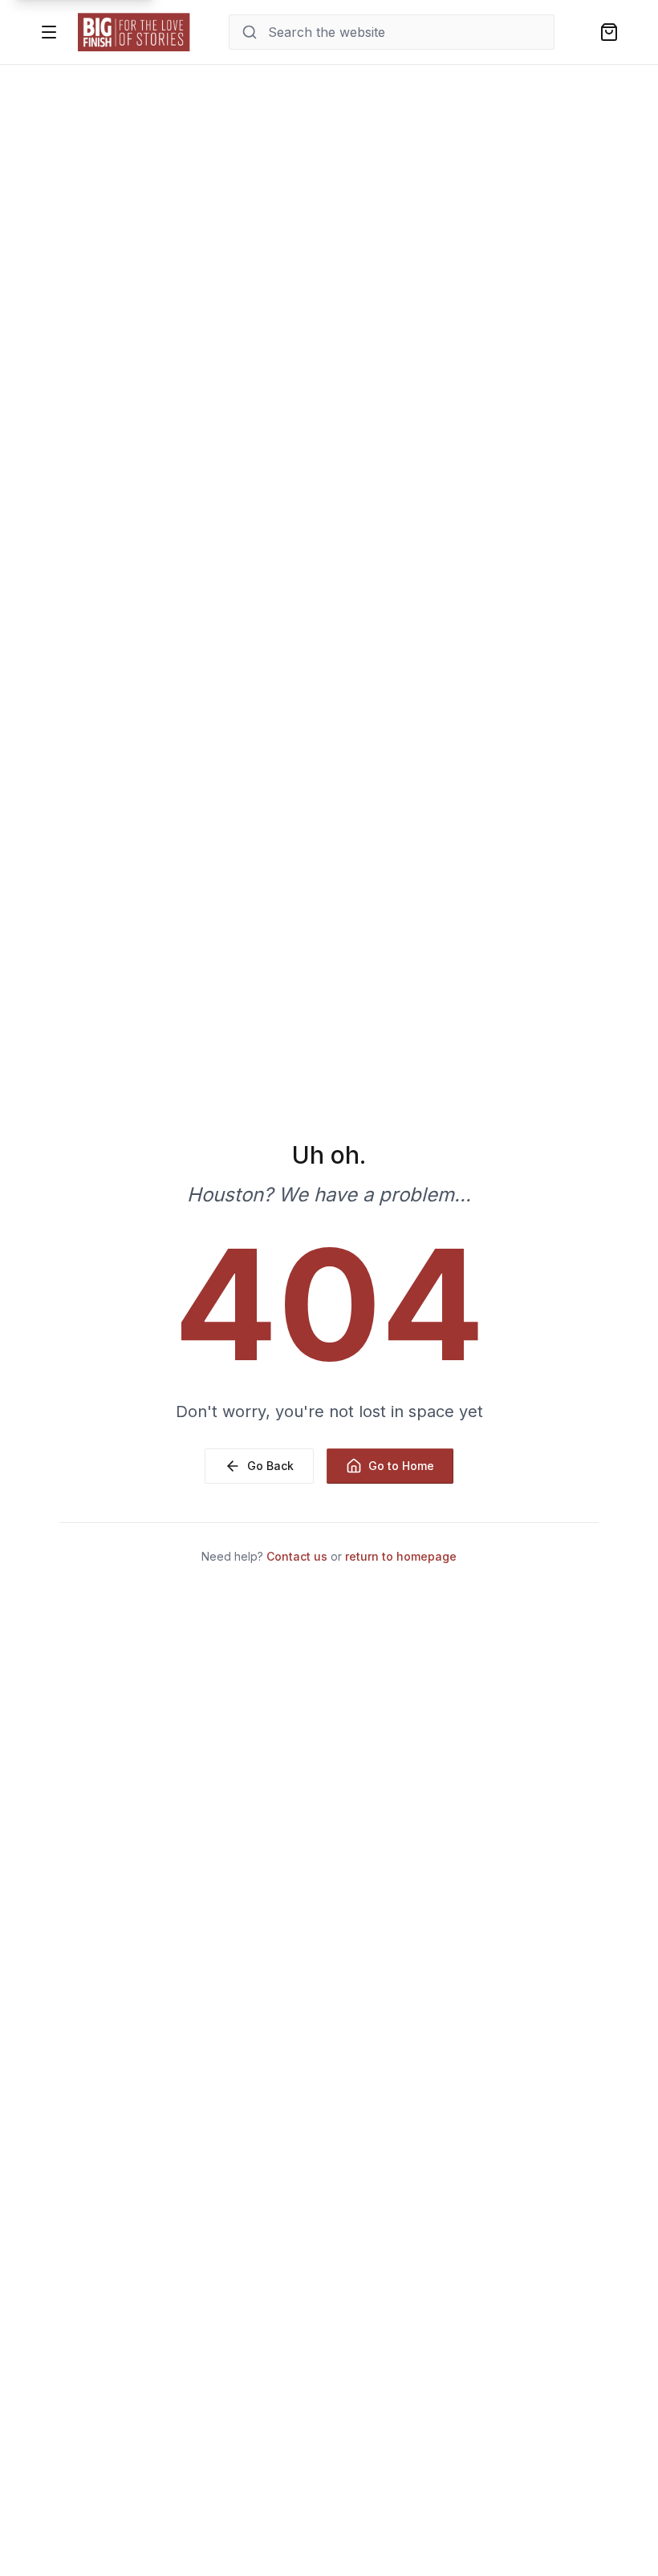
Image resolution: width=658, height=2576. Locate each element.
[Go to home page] (134, 32)
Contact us (297, 1556)
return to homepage (401, 1556)
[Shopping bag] (609, 32)
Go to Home (401, 1466)
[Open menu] (49, 32)
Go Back (270, 1466)
